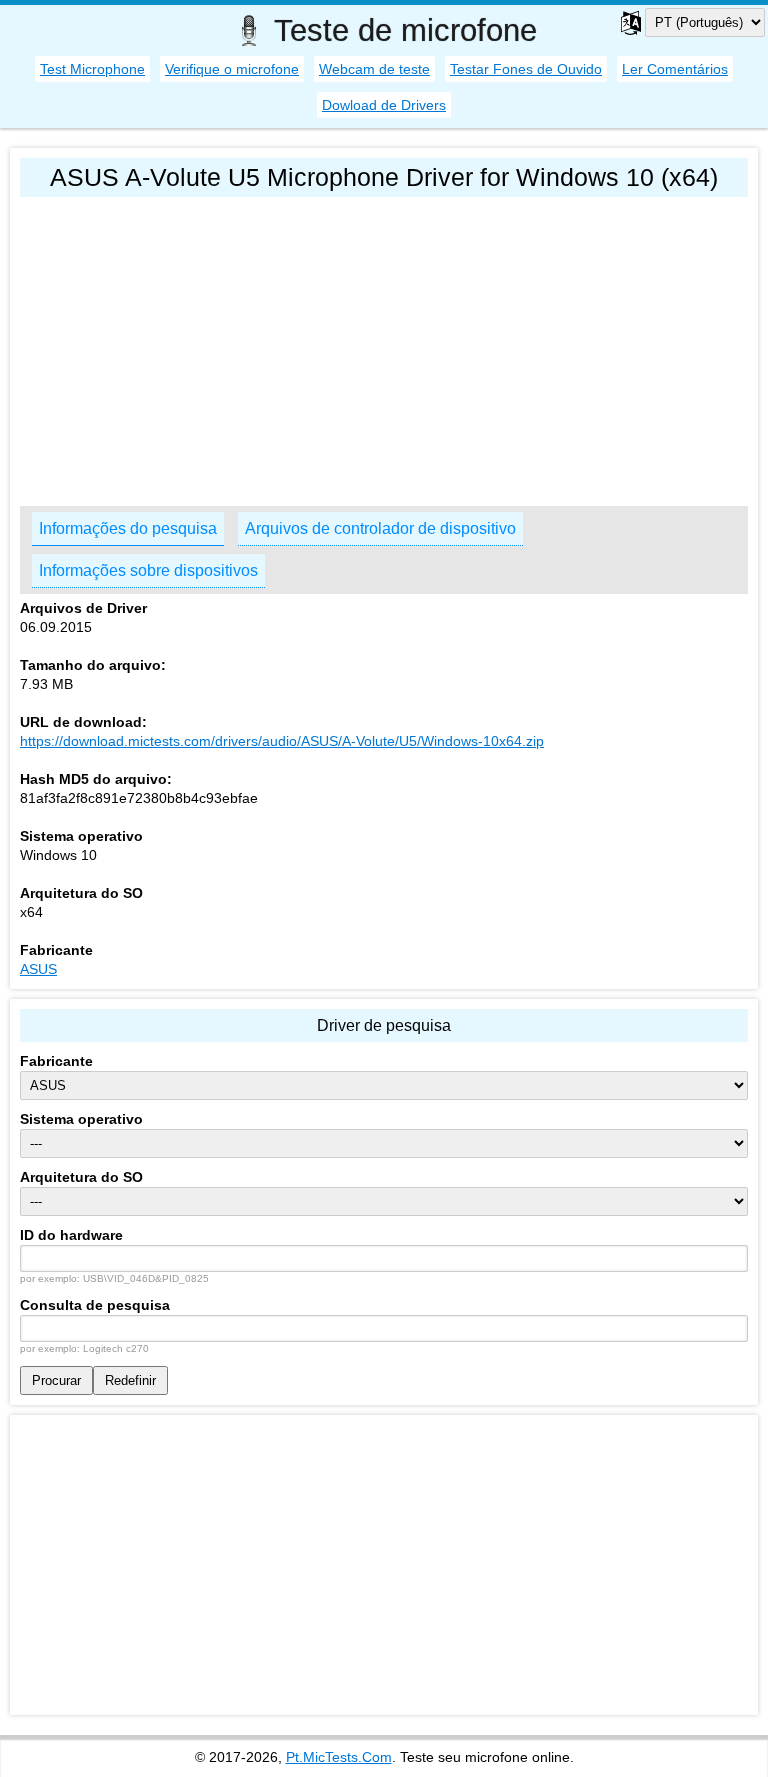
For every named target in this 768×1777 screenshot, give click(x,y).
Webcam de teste (374, 69)
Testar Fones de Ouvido (526, 69)
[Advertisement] (384, 347)
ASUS (38, 969)
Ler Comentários (675, 69)
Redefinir (130, 1380)
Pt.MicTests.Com (339, 1757)
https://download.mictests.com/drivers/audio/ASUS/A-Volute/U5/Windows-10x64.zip (282, 741)
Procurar (56, 1380)
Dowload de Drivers (384, 105)
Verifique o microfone (232, 69)
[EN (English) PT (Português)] (680, 22)
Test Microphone (92, 69)
